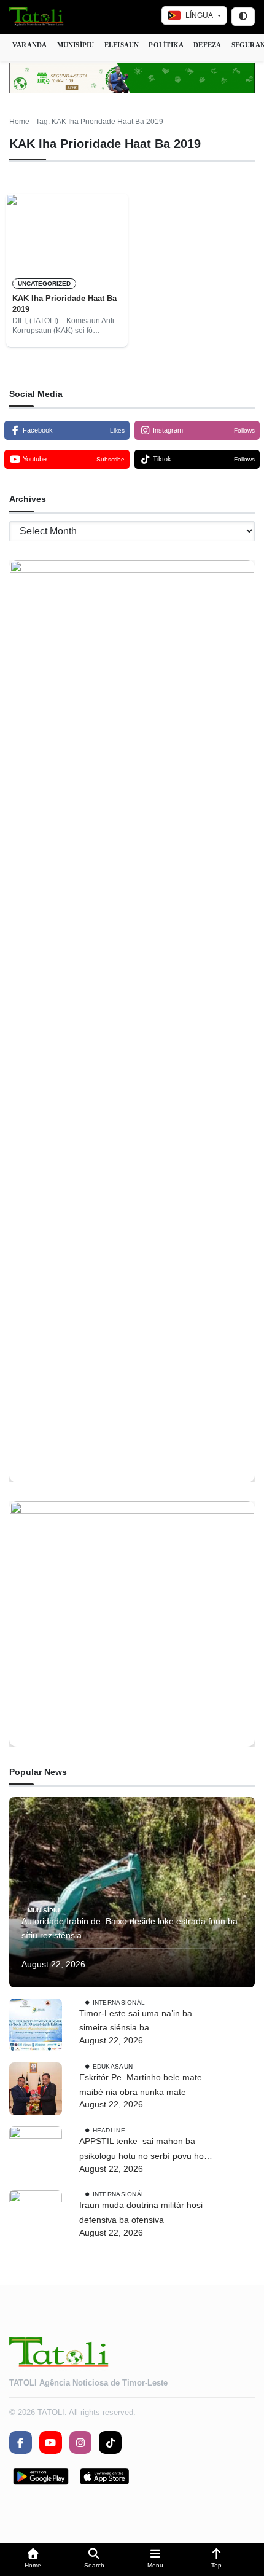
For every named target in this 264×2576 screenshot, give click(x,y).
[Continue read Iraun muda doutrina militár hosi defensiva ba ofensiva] (36, 2217)
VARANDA (30, 45)
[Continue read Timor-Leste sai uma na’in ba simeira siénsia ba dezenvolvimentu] (36, 2025)
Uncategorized (44, 284)
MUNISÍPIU (76, 45)
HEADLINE (109, 2130)
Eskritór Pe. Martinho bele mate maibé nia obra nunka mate (141, 2085)
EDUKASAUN (113, 2066)
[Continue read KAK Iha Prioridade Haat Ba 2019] (67, 230)
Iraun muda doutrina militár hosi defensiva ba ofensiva (141, 2212)
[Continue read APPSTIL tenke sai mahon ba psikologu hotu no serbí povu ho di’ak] (36, 2153)
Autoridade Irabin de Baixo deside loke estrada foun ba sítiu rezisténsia (130, 1928)
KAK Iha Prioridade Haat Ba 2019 (64, 304)
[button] (33, 2560)
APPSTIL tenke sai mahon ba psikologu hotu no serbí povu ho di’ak (142, 2150)
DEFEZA (207, 45)
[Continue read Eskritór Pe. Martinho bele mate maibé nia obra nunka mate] (36, 2089)
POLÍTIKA (166, 45)
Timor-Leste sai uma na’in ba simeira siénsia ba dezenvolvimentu (136, 2022)
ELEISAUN (122, 45)
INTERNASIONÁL (119, 2002)
